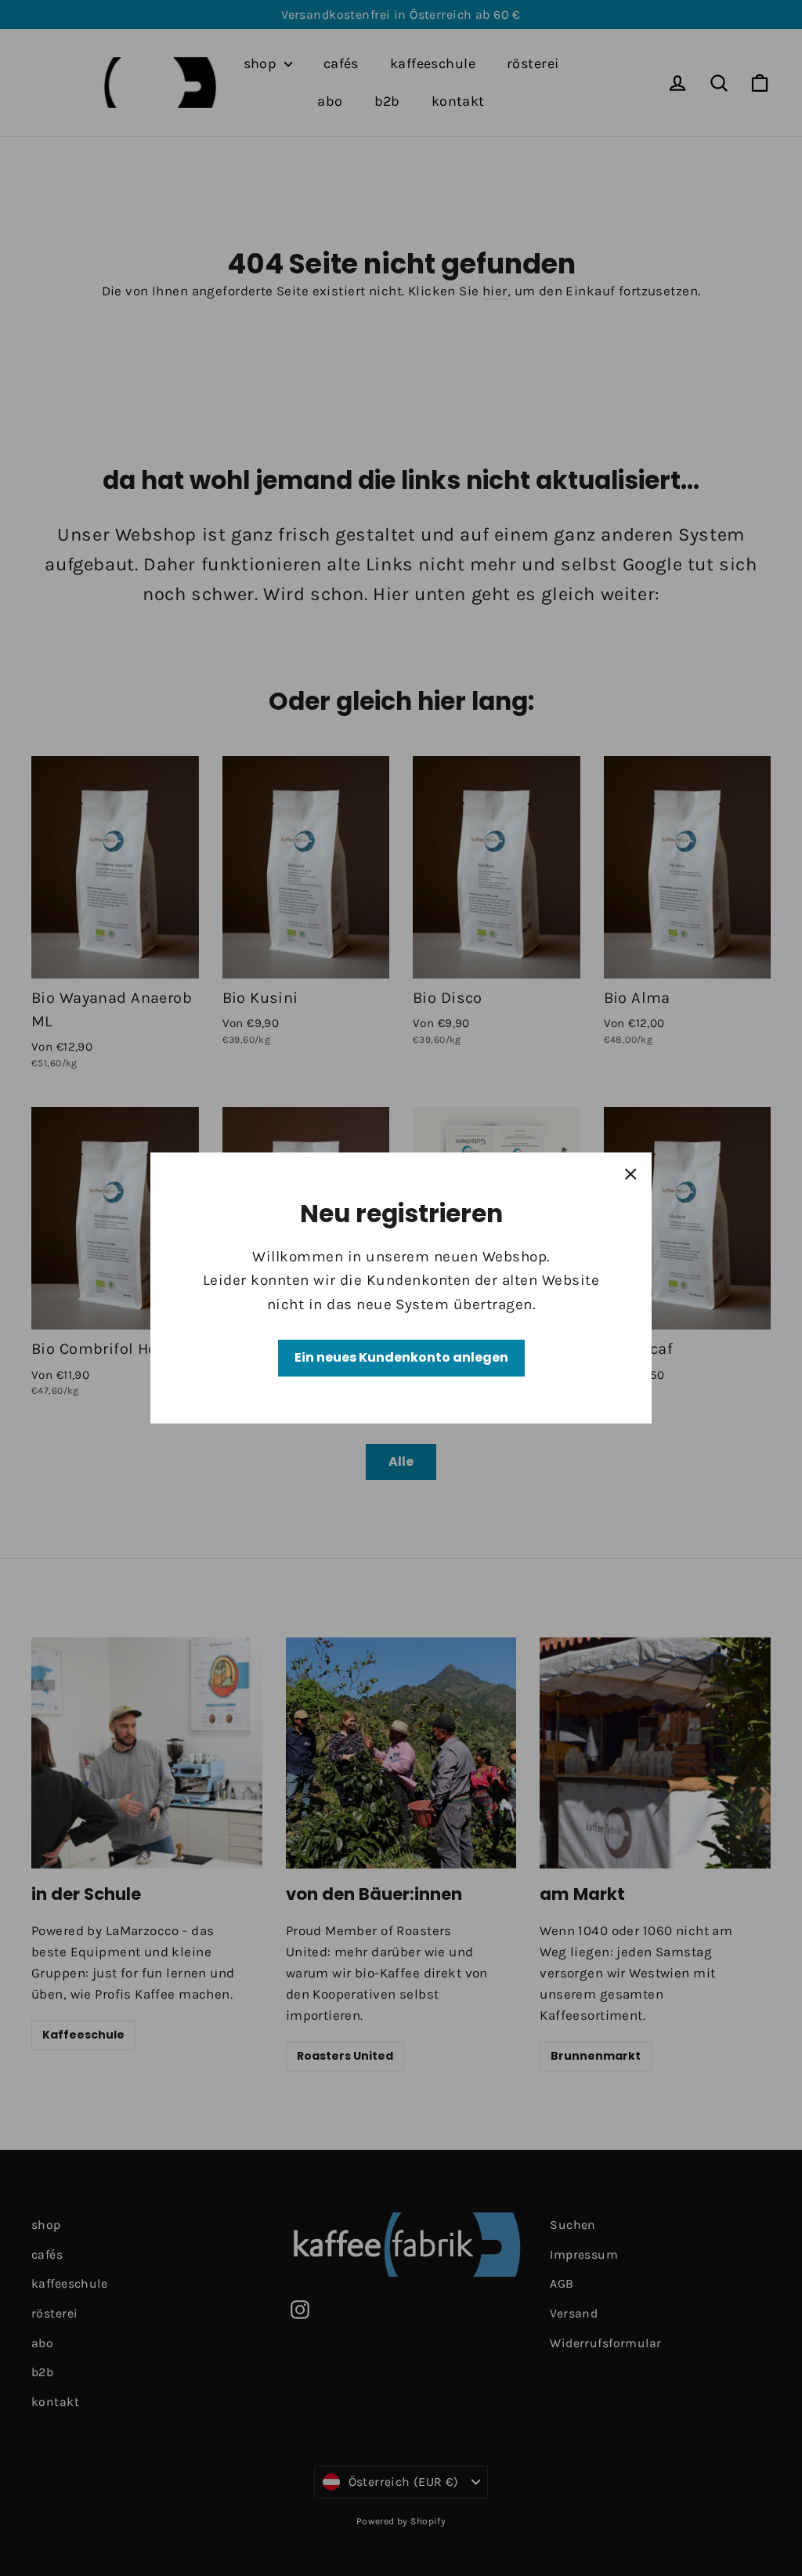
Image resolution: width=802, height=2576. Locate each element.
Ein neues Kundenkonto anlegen (401, 1357)
